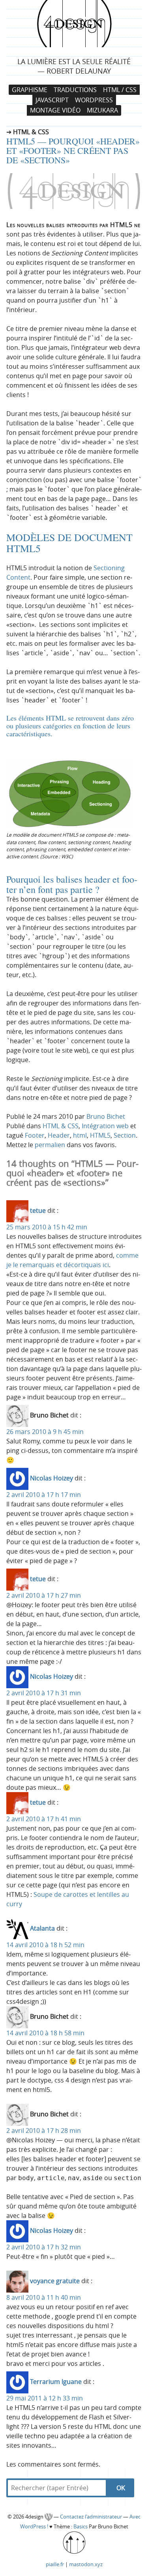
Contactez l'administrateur (92, 2517)
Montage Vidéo (55, 111)
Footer (35, 1135)
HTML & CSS (61, 1126)
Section (125, 1135)
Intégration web (105, 1126)
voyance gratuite (55, 2281)
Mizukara (102, 111)
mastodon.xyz (86, 2564)
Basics (81, 2527)
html (80, 1135)
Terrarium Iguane (56, 2382)
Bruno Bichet (106, 1116)
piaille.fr (55, 2564)
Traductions (75, 90)
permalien (50, 1145)
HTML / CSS (120, 90)
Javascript (52, 100)
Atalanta (42, 1929)
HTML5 (100, 1135)
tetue (38, 1211)
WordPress (94, 100)
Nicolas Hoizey (52, 1478)
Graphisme (30, 90)
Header (59, 1135)
